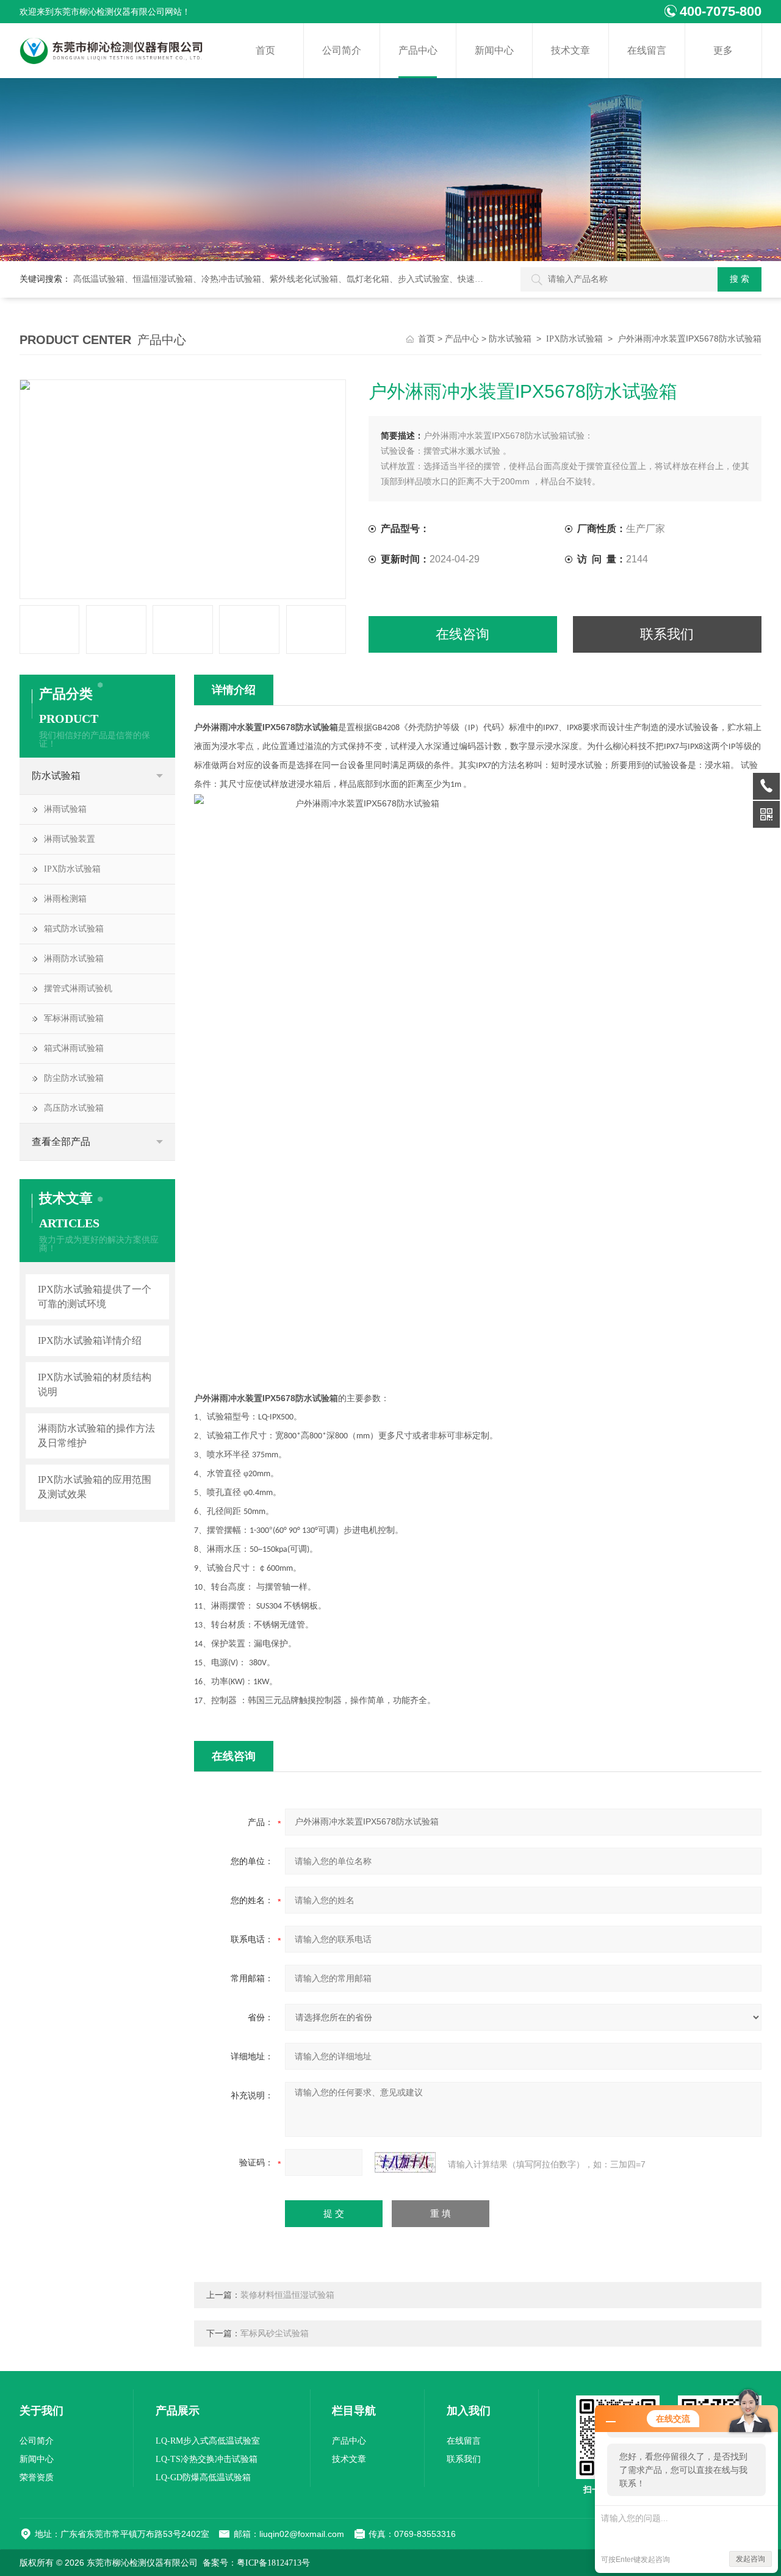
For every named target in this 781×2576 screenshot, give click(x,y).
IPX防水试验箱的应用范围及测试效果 (95, 1487)
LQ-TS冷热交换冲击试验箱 (207, 2459)
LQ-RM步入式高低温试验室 (208, 2441)
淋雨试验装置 (70, 839)
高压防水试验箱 (74, 1108)
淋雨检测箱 (65, 899)
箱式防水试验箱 (74, 929)
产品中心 (418, 50)
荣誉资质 (37, 2477)
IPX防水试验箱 (574, 339)
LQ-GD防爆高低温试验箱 (203, 2477)
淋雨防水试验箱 (74, 959)
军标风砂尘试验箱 (275, 2334)
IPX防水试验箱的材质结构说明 (95, 1384)
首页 (265, 50)
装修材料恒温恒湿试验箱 (287, 2295)
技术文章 (570, 50)
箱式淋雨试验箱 (74, 1048)
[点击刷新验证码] (405, 2162)
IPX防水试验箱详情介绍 (90, 1340)
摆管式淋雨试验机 (78, 988)
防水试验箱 (510, 339)
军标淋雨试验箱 (74, 1018)
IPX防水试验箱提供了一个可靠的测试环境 (95, 1297)
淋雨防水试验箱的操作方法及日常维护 (96, 1436)
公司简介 (342, 50)
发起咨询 (750, 2559)
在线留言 (647, 50)
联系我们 (667, 634)
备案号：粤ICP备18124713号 (256, 2563)
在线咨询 (462, 634)
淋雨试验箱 (65, 809)
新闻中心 (494, 50)
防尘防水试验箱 (74, 1078)
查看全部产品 (61, 1142)
